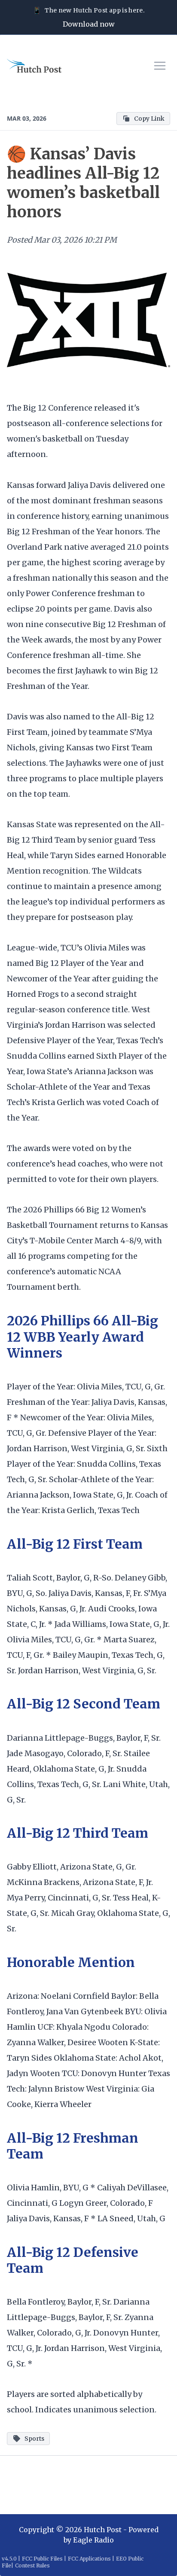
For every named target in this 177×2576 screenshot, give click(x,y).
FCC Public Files (42, 2559)
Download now (89, 24)
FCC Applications (89, 2559)
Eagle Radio (93, 2540)
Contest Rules (32, 2565)
